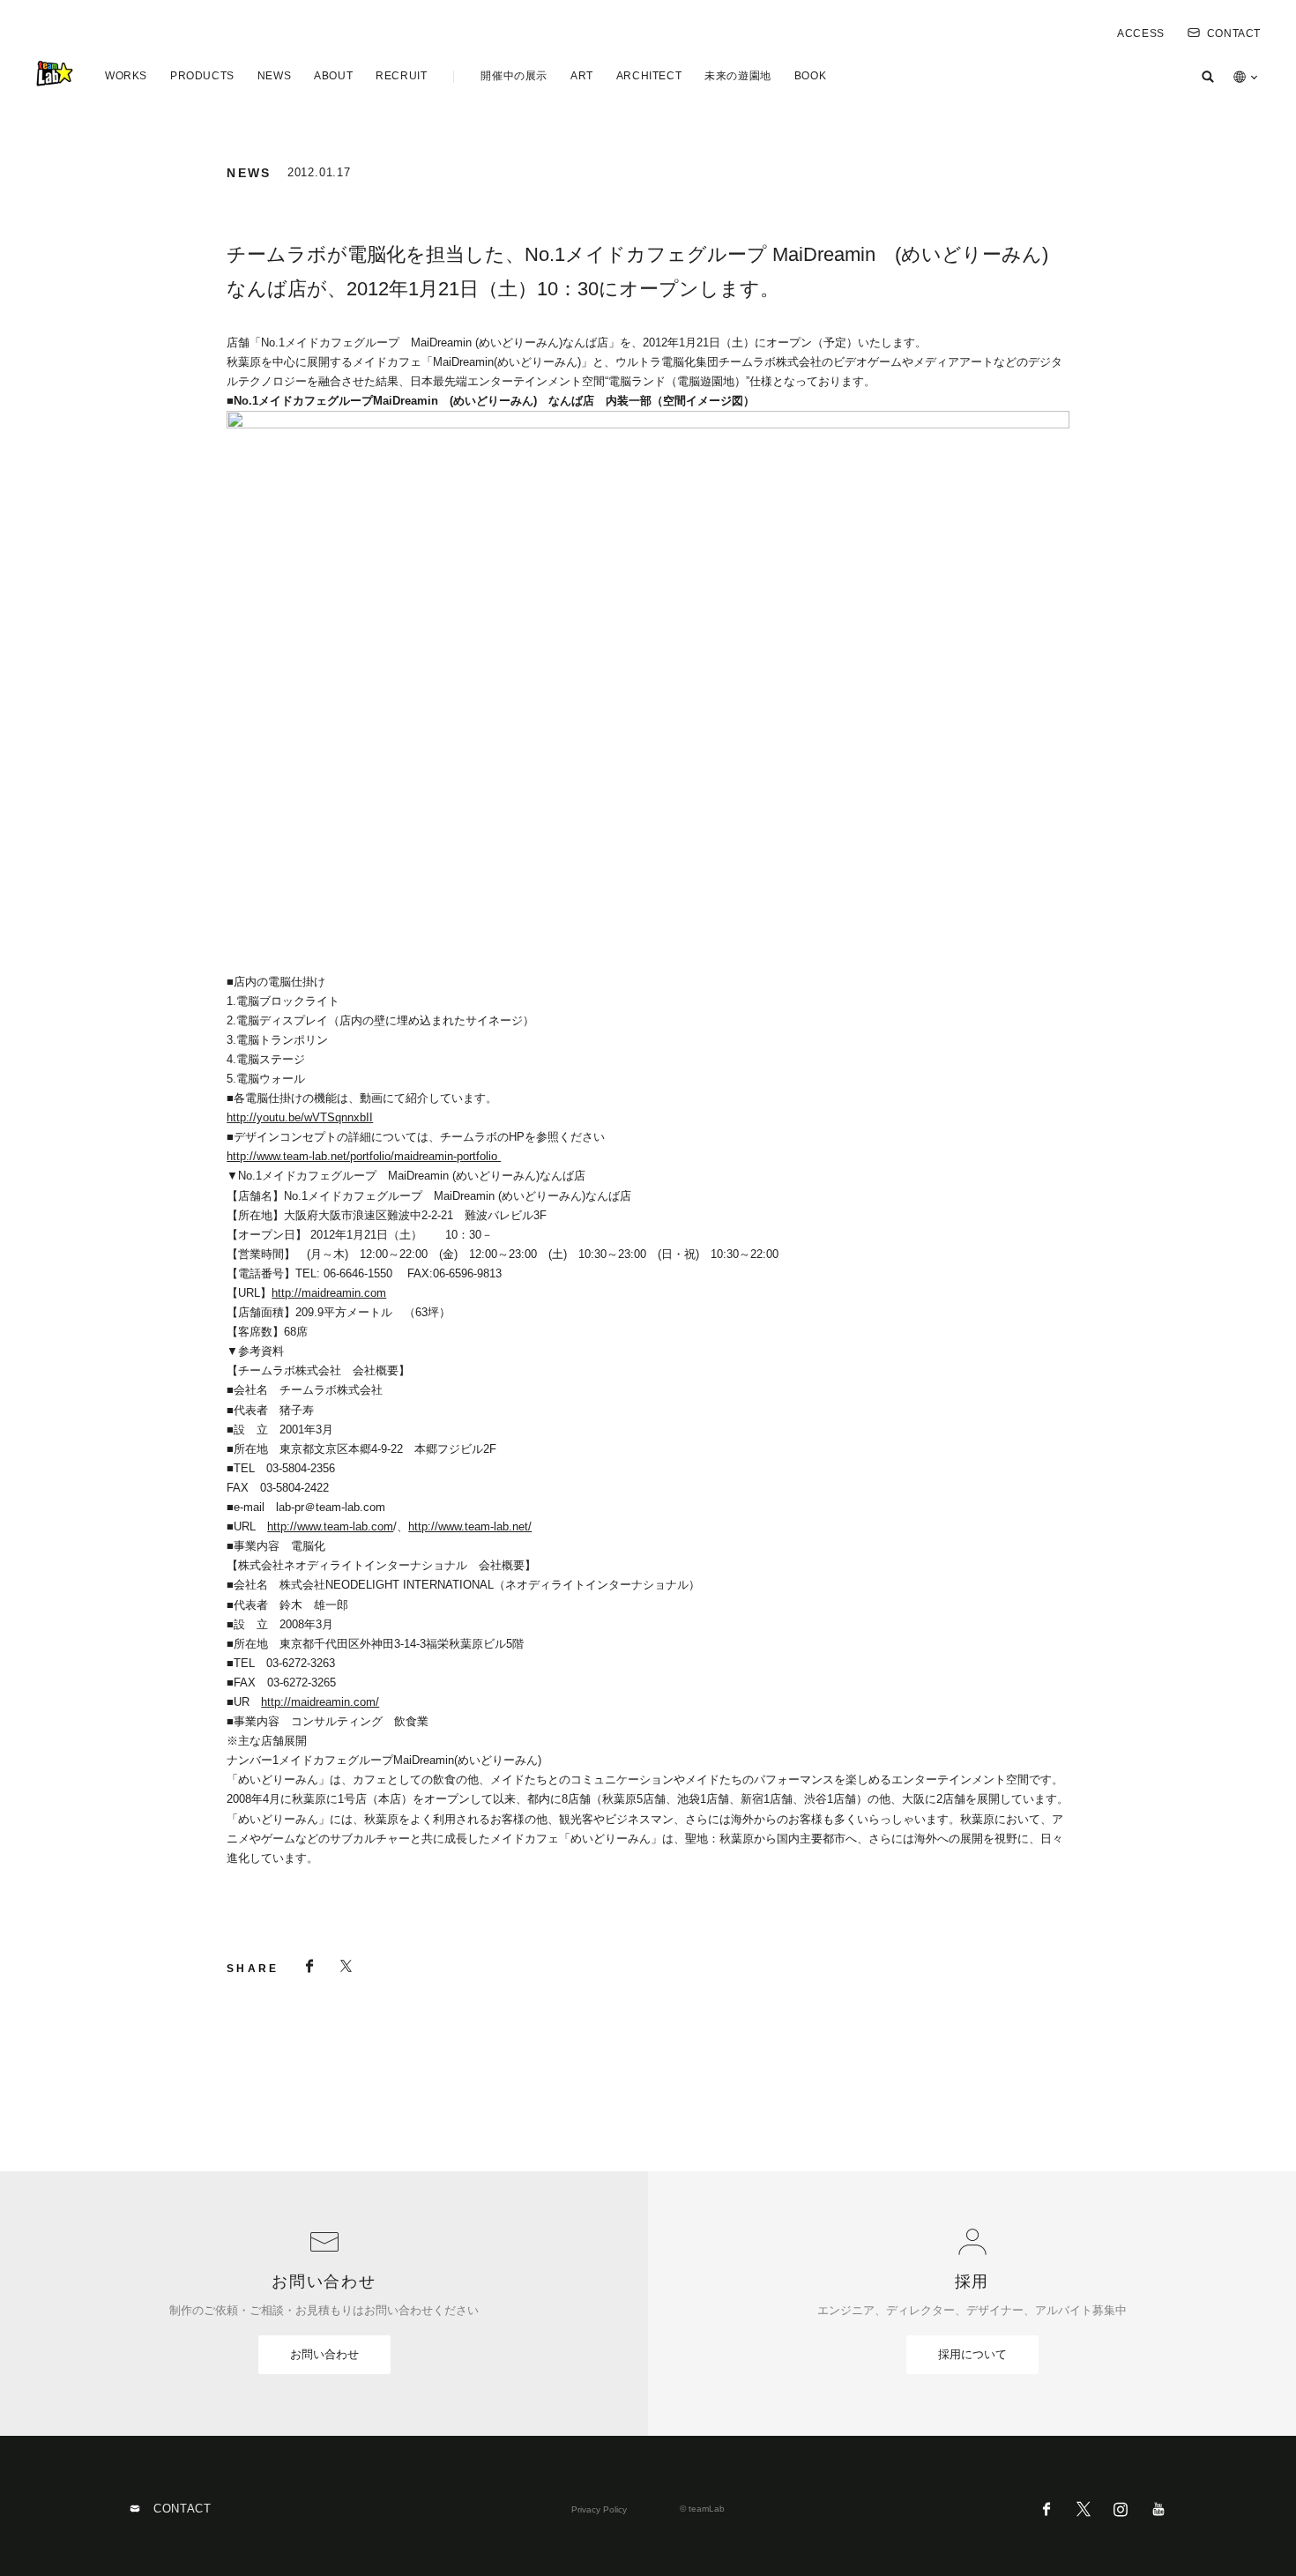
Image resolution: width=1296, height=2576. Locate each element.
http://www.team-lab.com (330, 1526)
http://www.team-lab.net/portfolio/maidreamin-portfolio (364, 1156)
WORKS (126, 76)
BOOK (810, 76)
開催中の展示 (514, 76)
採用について (972, 2354)
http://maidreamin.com (329, 1293)
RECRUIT (401, 76)
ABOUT (333, 76)
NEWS (274, 76)
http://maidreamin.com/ (320, 1702)
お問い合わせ (324, 2354)
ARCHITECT (649, 76)
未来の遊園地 (738, 76)
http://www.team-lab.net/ (470, 1526)
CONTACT (1234, 34)
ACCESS (1141, 34)
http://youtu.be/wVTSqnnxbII (300, 1117)
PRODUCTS (202, 76)
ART (582, 76)
